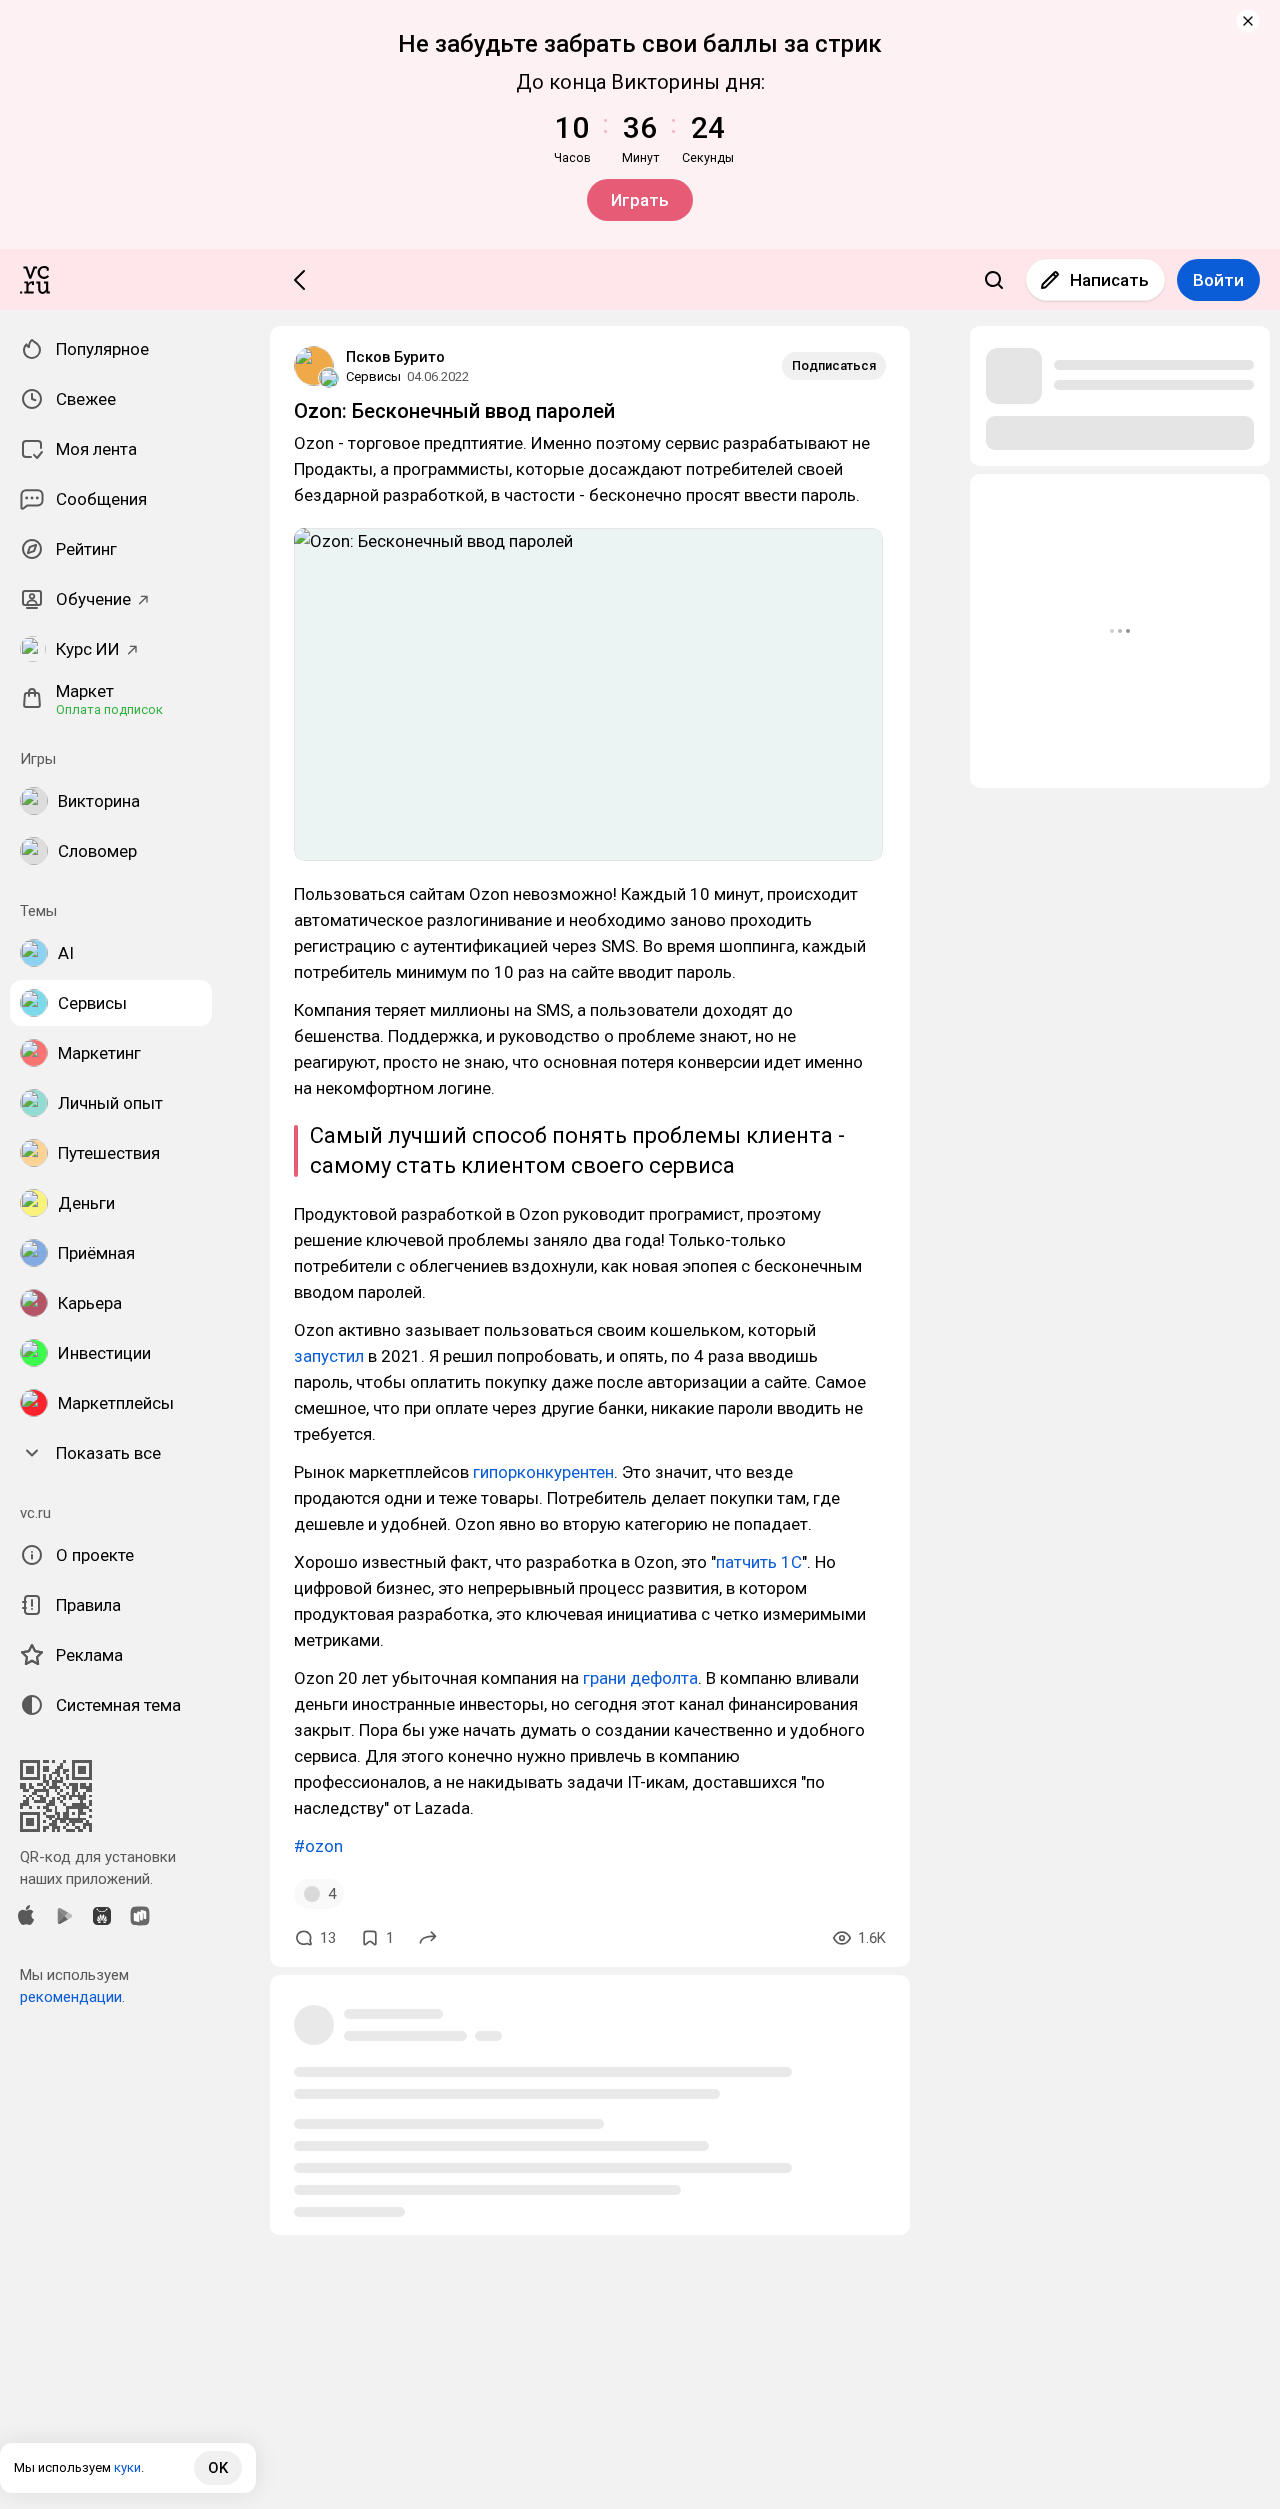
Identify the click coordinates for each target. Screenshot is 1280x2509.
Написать (1109, 280)
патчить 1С (759, 1562)
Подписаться (834, 365)
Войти (1218, 280)
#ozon (318, 1846)
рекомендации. (72, 1997)
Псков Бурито (395, 357)
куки (127, 2467)
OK (218, 2468)
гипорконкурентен (543, 1472)
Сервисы (373, 376)
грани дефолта (640, 1678)
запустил (329, 1356)
